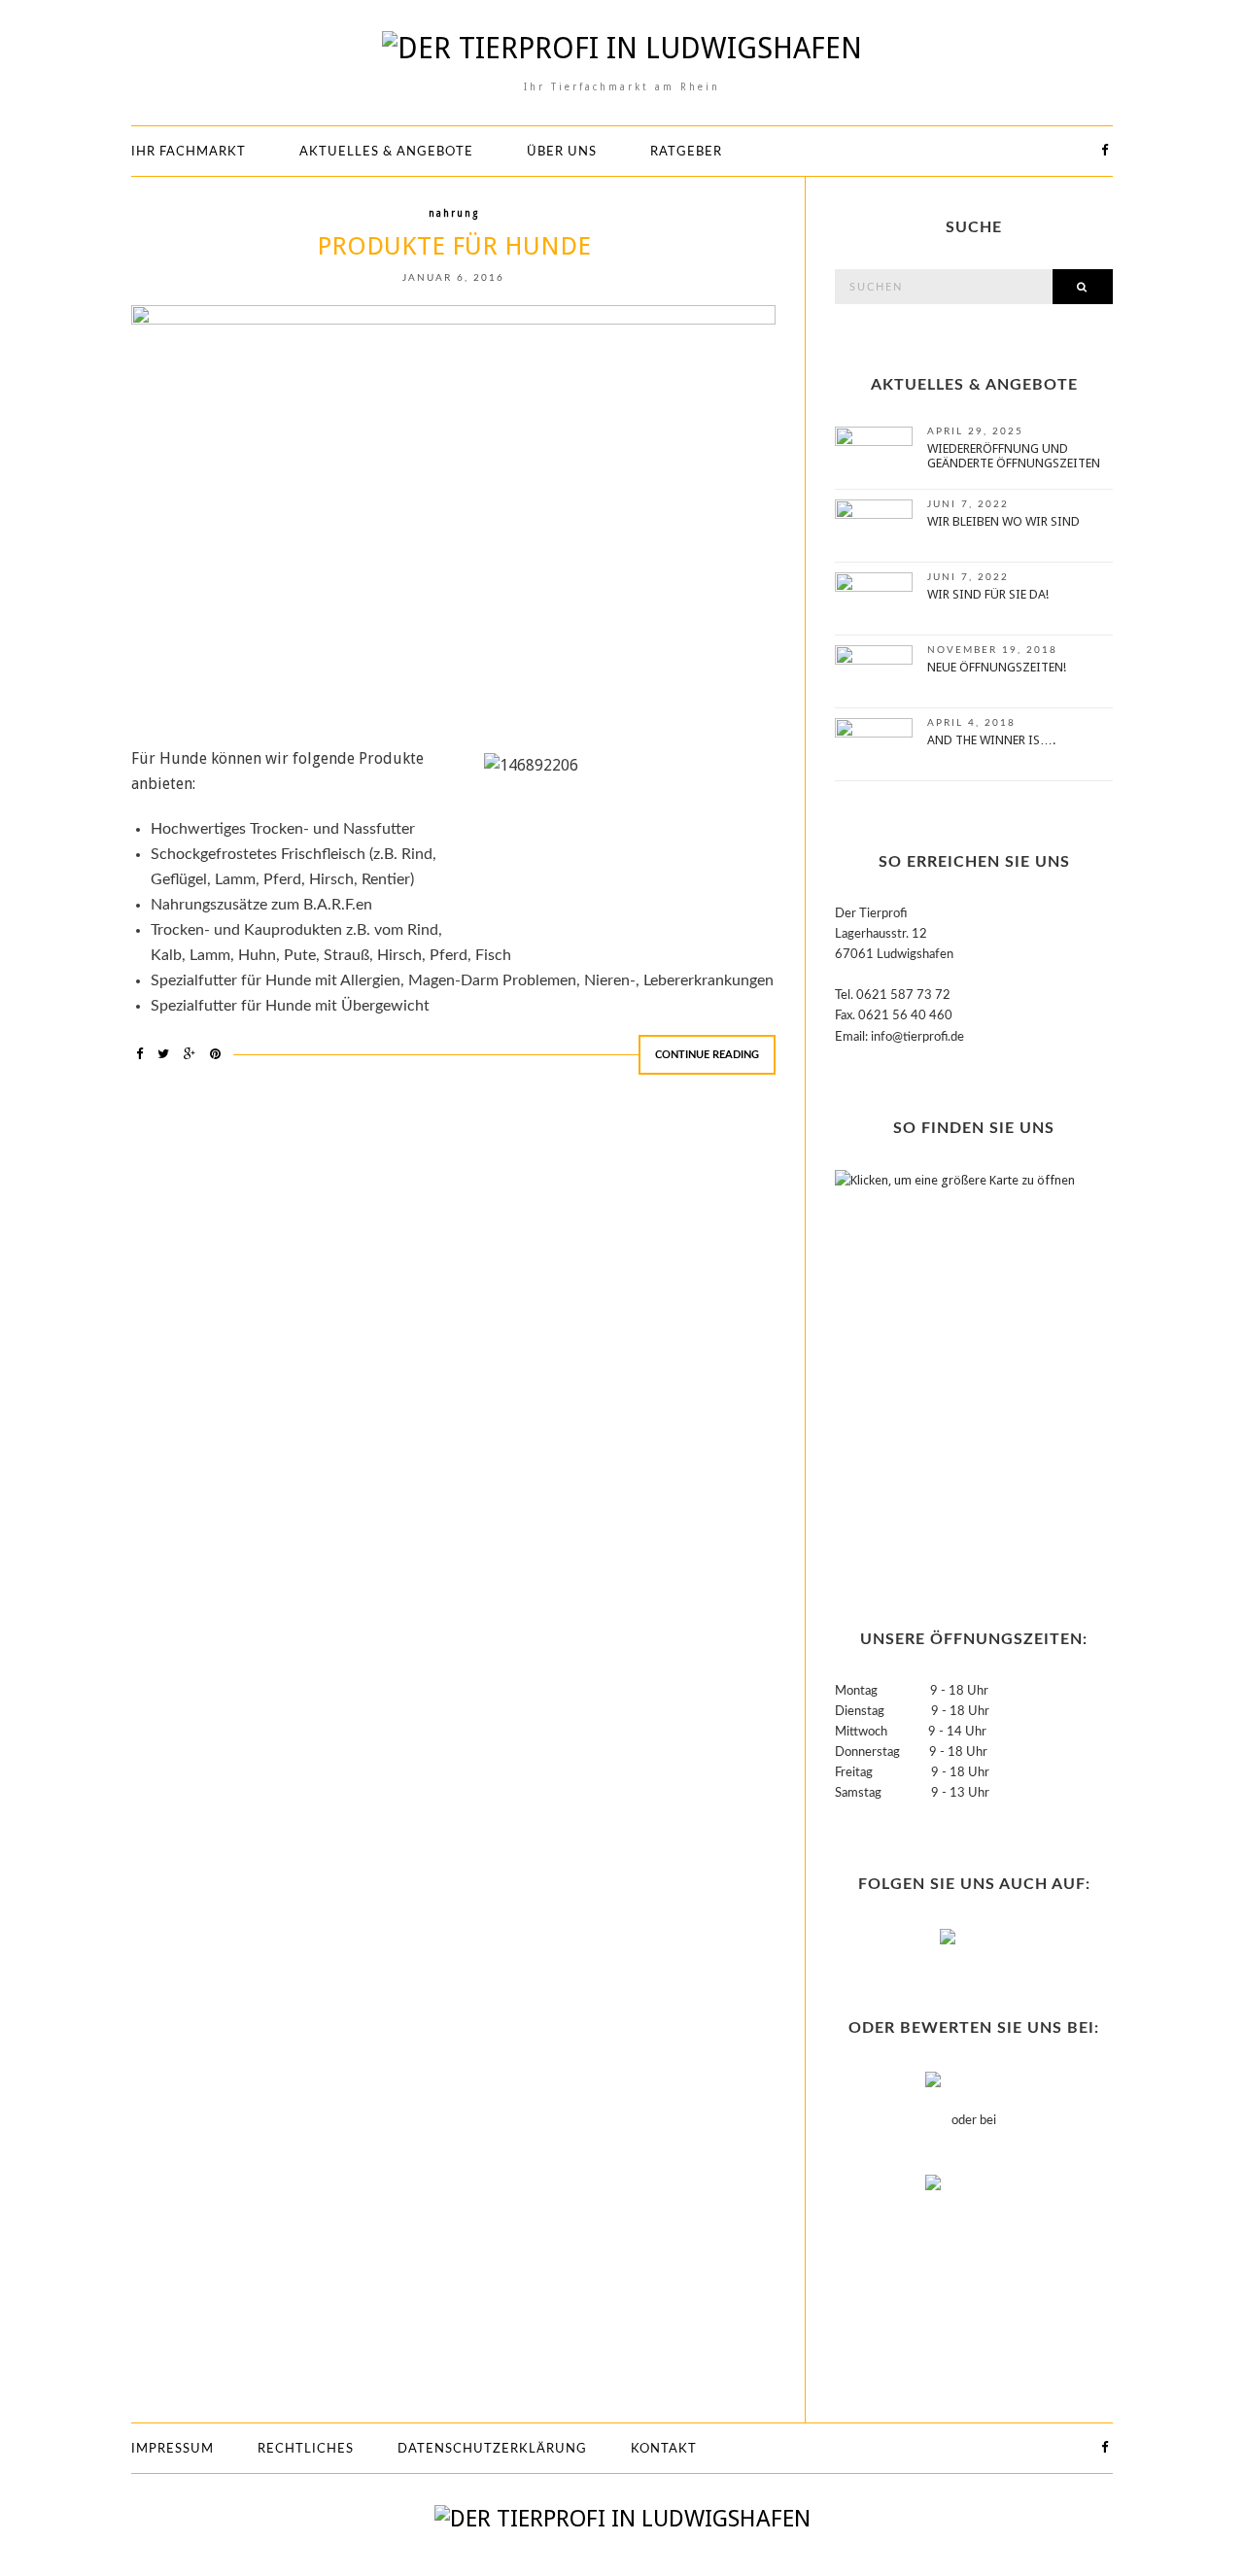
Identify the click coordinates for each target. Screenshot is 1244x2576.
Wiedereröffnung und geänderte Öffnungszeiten (1014, 456)
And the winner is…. (991, 740)
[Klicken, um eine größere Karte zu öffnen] (956, 1363)
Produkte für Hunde (454, 246)
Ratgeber (686, 152)
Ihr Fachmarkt (189, 152)
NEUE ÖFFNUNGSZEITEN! (997, 667)
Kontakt (664, 2449)
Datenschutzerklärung (492, 2449)
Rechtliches (306, 2449)
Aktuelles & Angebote (386, 152)
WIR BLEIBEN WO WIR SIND (1003, 521)
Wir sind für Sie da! (988, 594)
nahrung (454, 213)
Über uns (562, 152)
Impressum (173, 2449)
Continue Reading (707, 1055)
